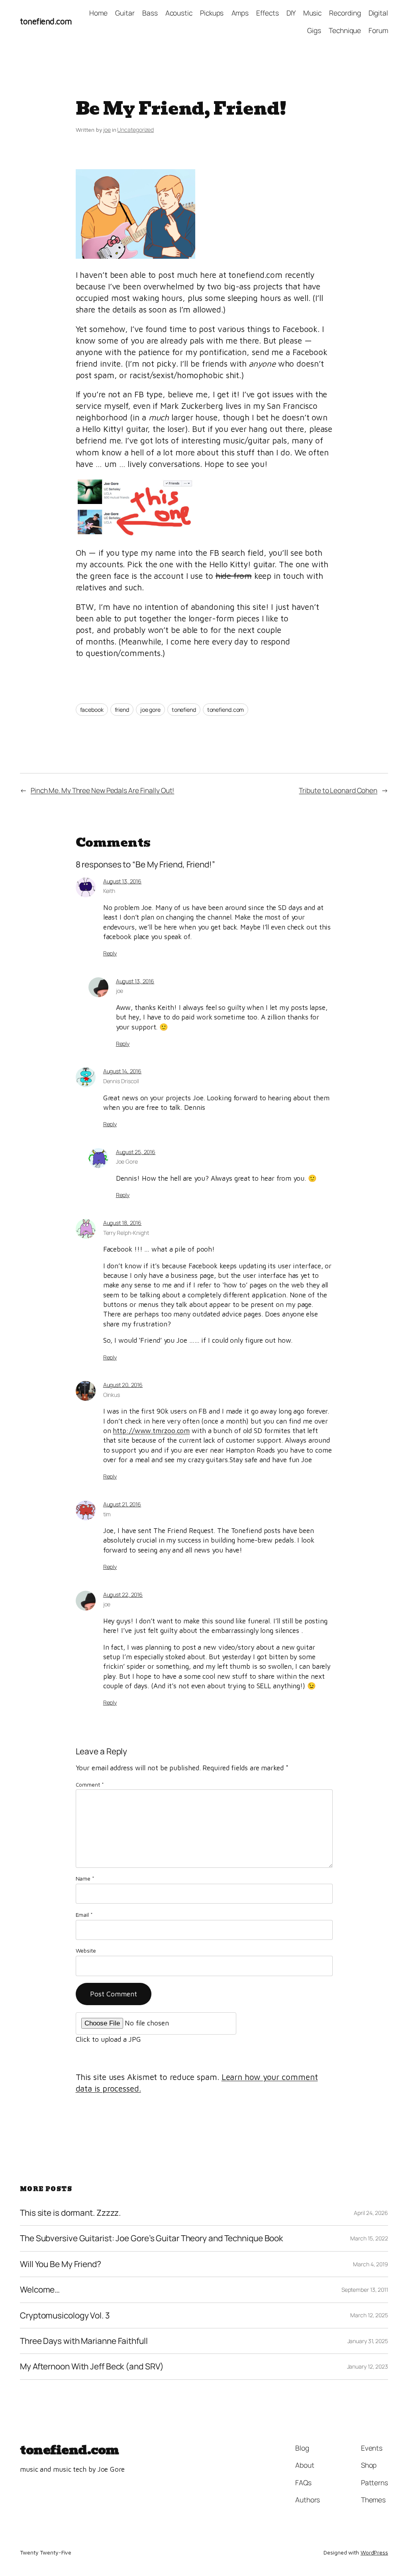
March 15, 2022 (369, 2238)
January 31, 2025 (368, 2341)
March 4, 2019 (371, 2264)
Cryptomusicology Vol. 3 (65, 2315)
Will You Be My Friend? (61, 2264)
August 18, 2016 (123, 1223)
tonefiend (184, 710)
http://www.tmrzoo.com (151, 1431)
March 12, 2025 (369, 2315)
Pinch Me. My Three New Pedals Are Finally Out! (102, 790)
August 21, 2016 (122, 1504)
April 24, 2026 (371, 2213)
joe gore (150, 710)
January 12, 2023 (368, 2366)
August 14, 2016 (123, 1071)
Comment (90, 1784)
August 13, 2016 (123, 881)
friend (122, 710)
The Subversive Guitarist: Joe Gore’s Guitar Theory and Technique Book (151, 2238)
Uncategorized (135, 130)
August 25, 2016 (136, 1152)
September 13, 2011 (365, 2290)
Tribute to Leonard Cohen (338, 790)
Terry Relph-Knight (126, 1233)
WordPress (374, 2552)
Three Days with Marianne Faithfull (84, 2341)
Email (84, 1915)
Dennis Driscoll (121, 1081)
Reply (110, 953)
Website (86, 1950)
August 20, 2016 (123, 1385)
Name (85, 1878)
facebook (92, 710)
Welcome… (40, 2290)
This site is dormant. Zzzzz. (70, 2213)
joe (107, 130)
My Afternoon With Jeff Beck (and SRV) (92, 2366)
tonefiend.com (46, 21)
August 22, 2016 (123, 1595)
